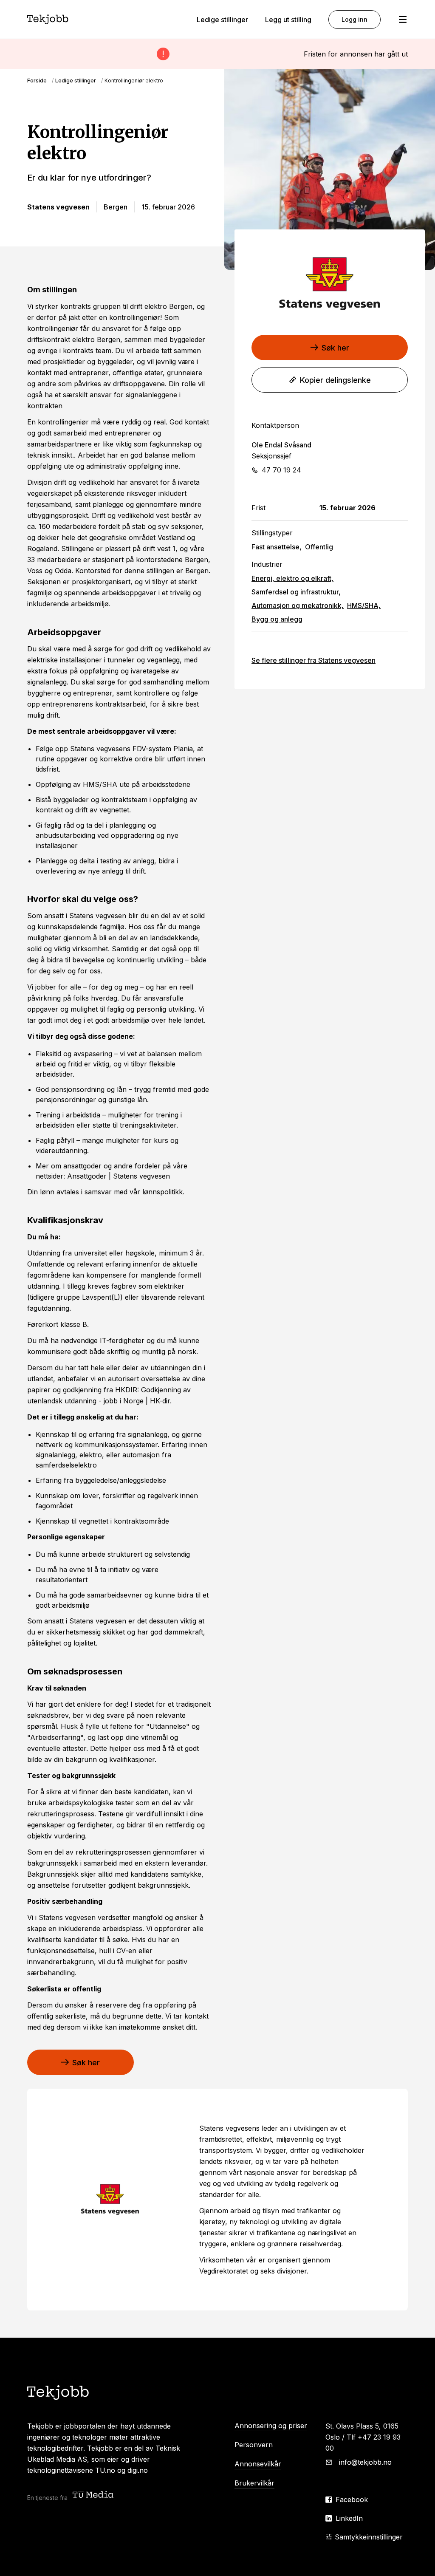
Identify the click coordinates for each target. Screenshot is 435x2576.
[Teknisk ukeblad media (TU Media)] (94, 2495)
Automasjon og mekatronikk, (298, 605)
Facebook (352, 2500)
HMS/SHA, (364, 605)
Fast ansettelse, (277, 547)
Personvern (254, 2445)
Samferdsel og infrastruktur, (296, 592)
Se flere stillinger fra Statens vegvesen (314, 660)
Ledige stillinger (222, 20)
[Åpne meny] (403, 20)
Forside (37, 81)
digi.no (138, 2470)
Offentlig (319, 547)
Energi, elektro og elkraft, (292, 578)
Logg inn (354, 19)
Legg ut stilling (288, 20)
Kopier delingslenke (335, 380)
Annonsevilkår (258, 2464)
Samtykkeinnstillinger (369, 2537)
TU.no (105, 2470)
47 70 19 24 (281, 470)
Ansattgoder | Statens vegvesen (119, 1176)
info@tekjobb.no (365, 2462)
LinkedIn (349, 2518)
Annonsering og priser (271, 2426)
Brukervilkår (254, 2483)
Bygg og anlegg (277, 619)
